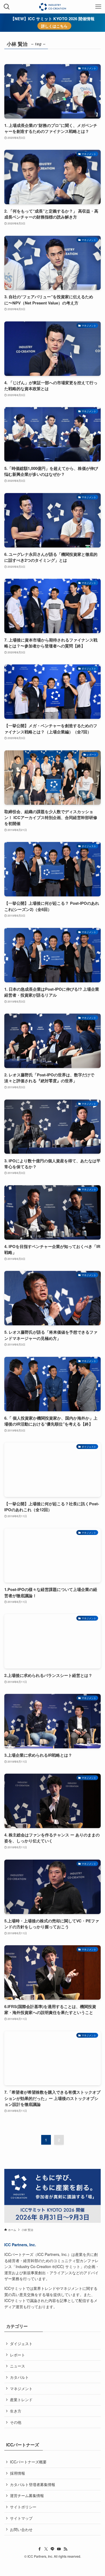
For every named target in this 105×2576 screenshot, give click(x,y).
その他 (16, 2422)
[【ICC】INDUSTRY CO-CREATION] (52, 7)
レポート (17, 2355)
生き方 (16, 2411)
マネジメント (21, 2388)
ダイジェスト (21, 2343)
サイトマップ (21, 2518)
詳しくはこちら (54, 26)
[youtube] (59, 2549)
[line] (52, 2549)
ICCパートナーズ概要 (28, 2462)
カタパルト (19, 2377)
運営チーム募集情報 (27, 2495)
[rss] (65, 2549)
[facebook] (40, 2549)
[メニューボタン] (98, 7)
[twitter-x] (46, 2549)
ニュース (17, 2366)
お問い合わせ (21, 2529)
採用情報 (17, 2473)
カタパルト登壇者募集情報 (33, 2484)
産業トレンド (21, 2400)
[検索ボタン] (7, 7)
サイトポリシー (23, 2507)
